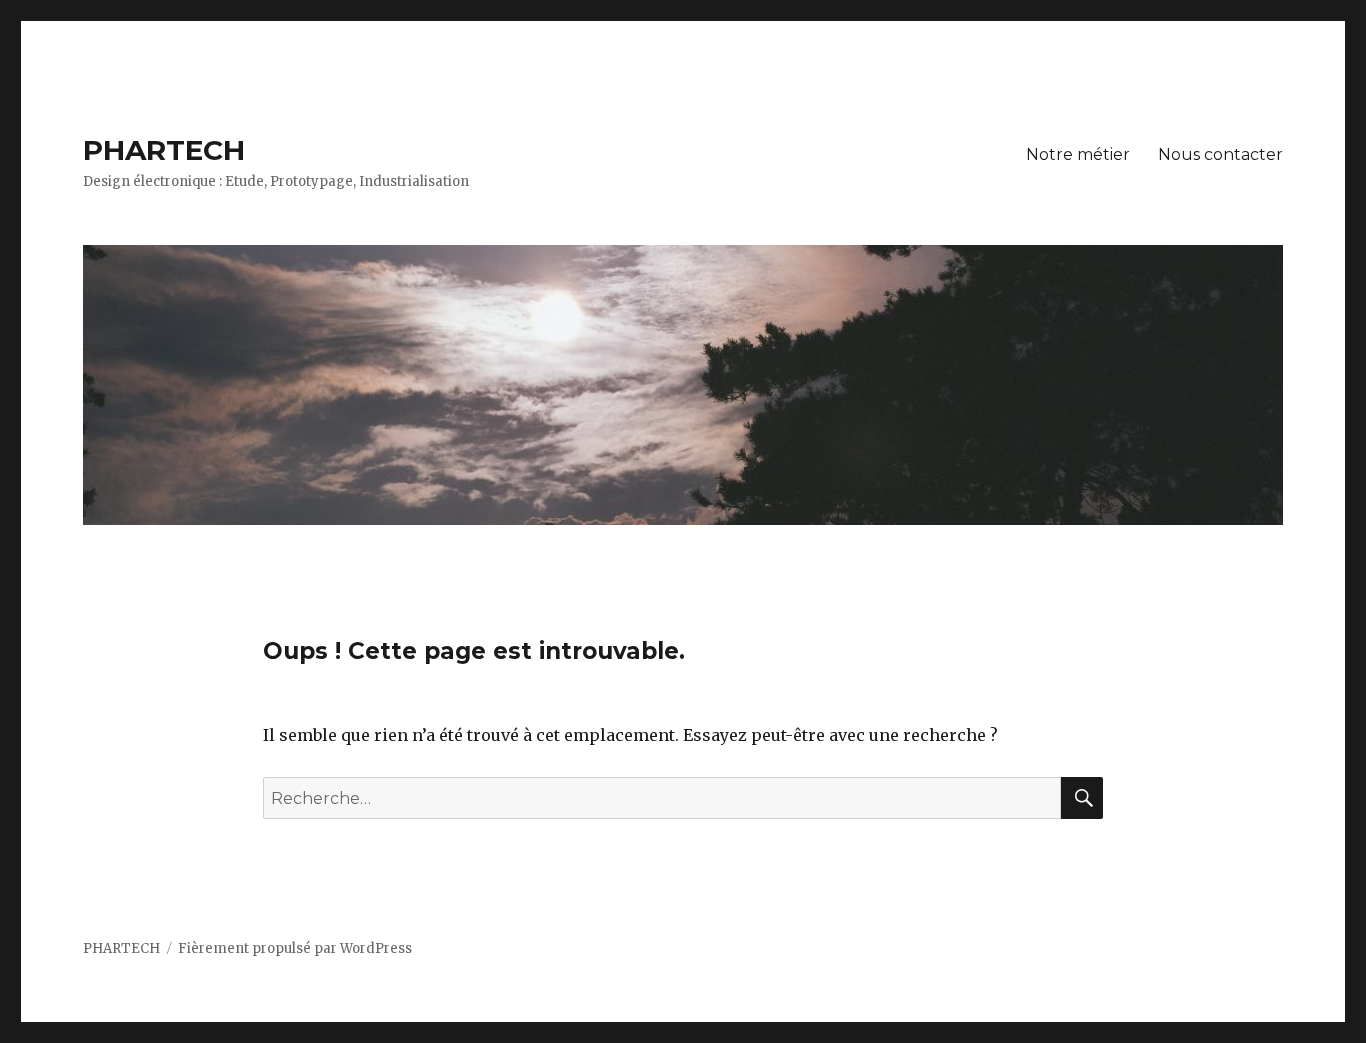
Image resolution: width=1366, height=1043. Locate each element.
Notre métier (1078, 154)
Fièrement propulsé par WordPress (295, 948)
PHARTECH (164, 150)
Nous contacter (1220, 154)
